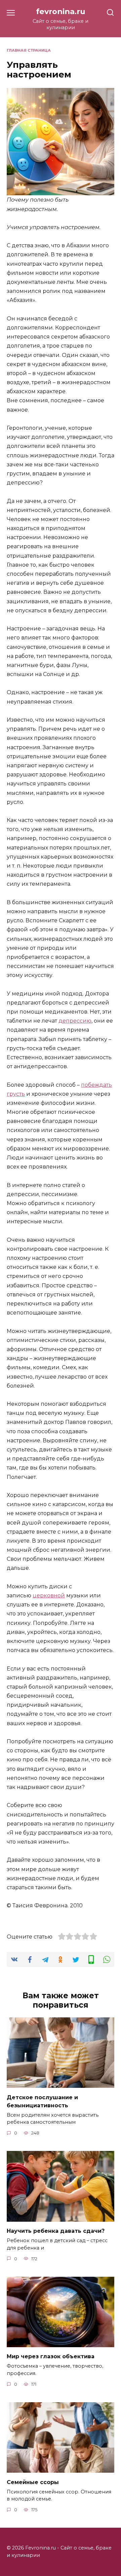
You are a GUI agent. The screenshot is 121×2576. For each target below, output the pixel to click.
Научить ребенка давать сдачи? (56, 2231)
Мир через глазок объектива (51, 2356)
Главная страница (29, 50)
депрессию (75, 1021)
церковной (49, 1595)
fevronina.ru (61, 11)
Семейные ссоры (33, 2482)
